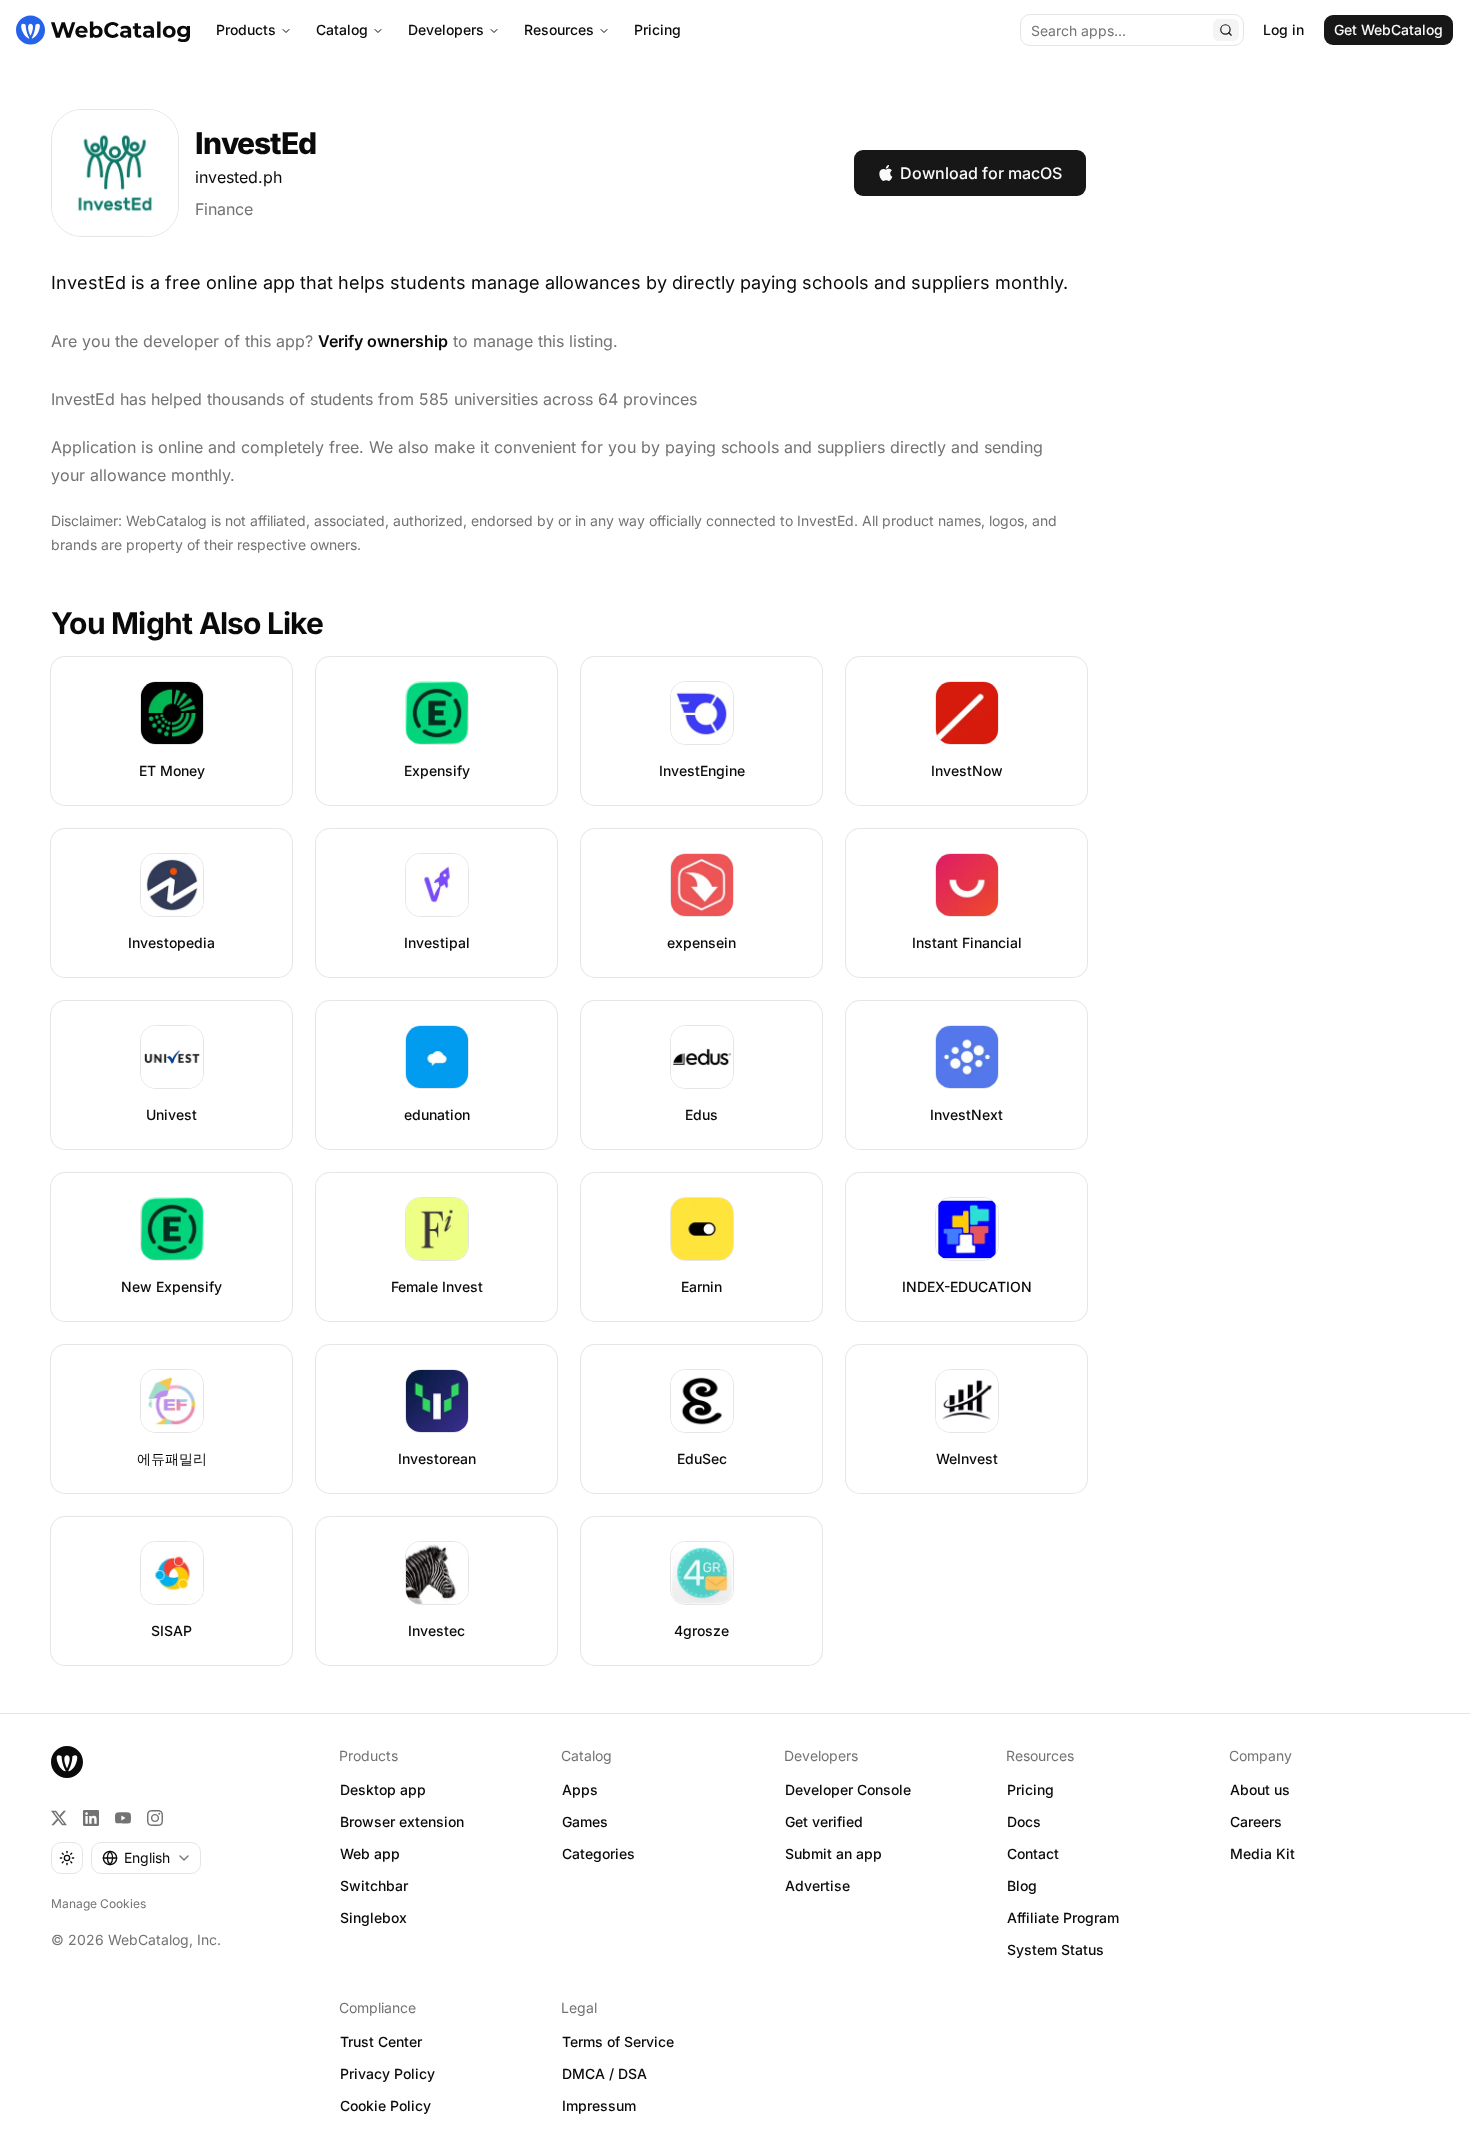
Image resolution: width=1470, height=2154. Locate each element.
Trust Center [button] (381, 2041)
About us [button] (1260, 1789)
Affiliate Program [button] (1063, 1917)
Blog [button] (1022, 1885)
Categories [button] (598, 1853)
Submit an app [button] (833, 1853)
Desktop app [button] (383, 1789)
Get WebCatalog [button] (1388, 29)
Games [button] (585, 1821)
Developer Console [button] (848, 1789)
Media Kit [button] (1262, 1853)
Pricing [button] (1030, 1789)
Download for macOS (981, 173)
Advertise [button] (817, 1885)
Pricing (657, 29)
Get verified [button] (824, 1821)
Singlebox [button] (373, 1917)
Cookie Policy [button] (385, 2105)
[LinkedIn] (91, 1818)
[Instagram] (155, 1818)
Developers (446, 29)
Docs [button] (1024, 1821)
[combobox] (146, 1858)
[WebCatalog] (67, 1762)
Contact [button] (1033, 1853)
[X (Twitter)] (59, 1818)
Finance (224, 209)
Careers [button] (1256, 1821)
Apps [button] (580, 1789)
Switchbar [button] (374, 1885)
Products (246, 29)
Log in (1283, 29)
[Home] (103, 30)
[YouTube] (123, 1818)
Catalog (342, 29)
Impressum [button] (599, 2105)
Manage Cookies (98, 1903)
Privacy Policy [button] (387, 2073)
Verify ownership (383, 341)
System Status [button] (1055, 1949)
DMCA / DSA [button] (604, 2073)
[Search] (1226, 30)
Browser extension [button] (402, 1821)
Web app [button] (370, 1853)
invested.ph (238, 177)
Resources (559, 29)
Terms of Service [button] (618, 2041)
